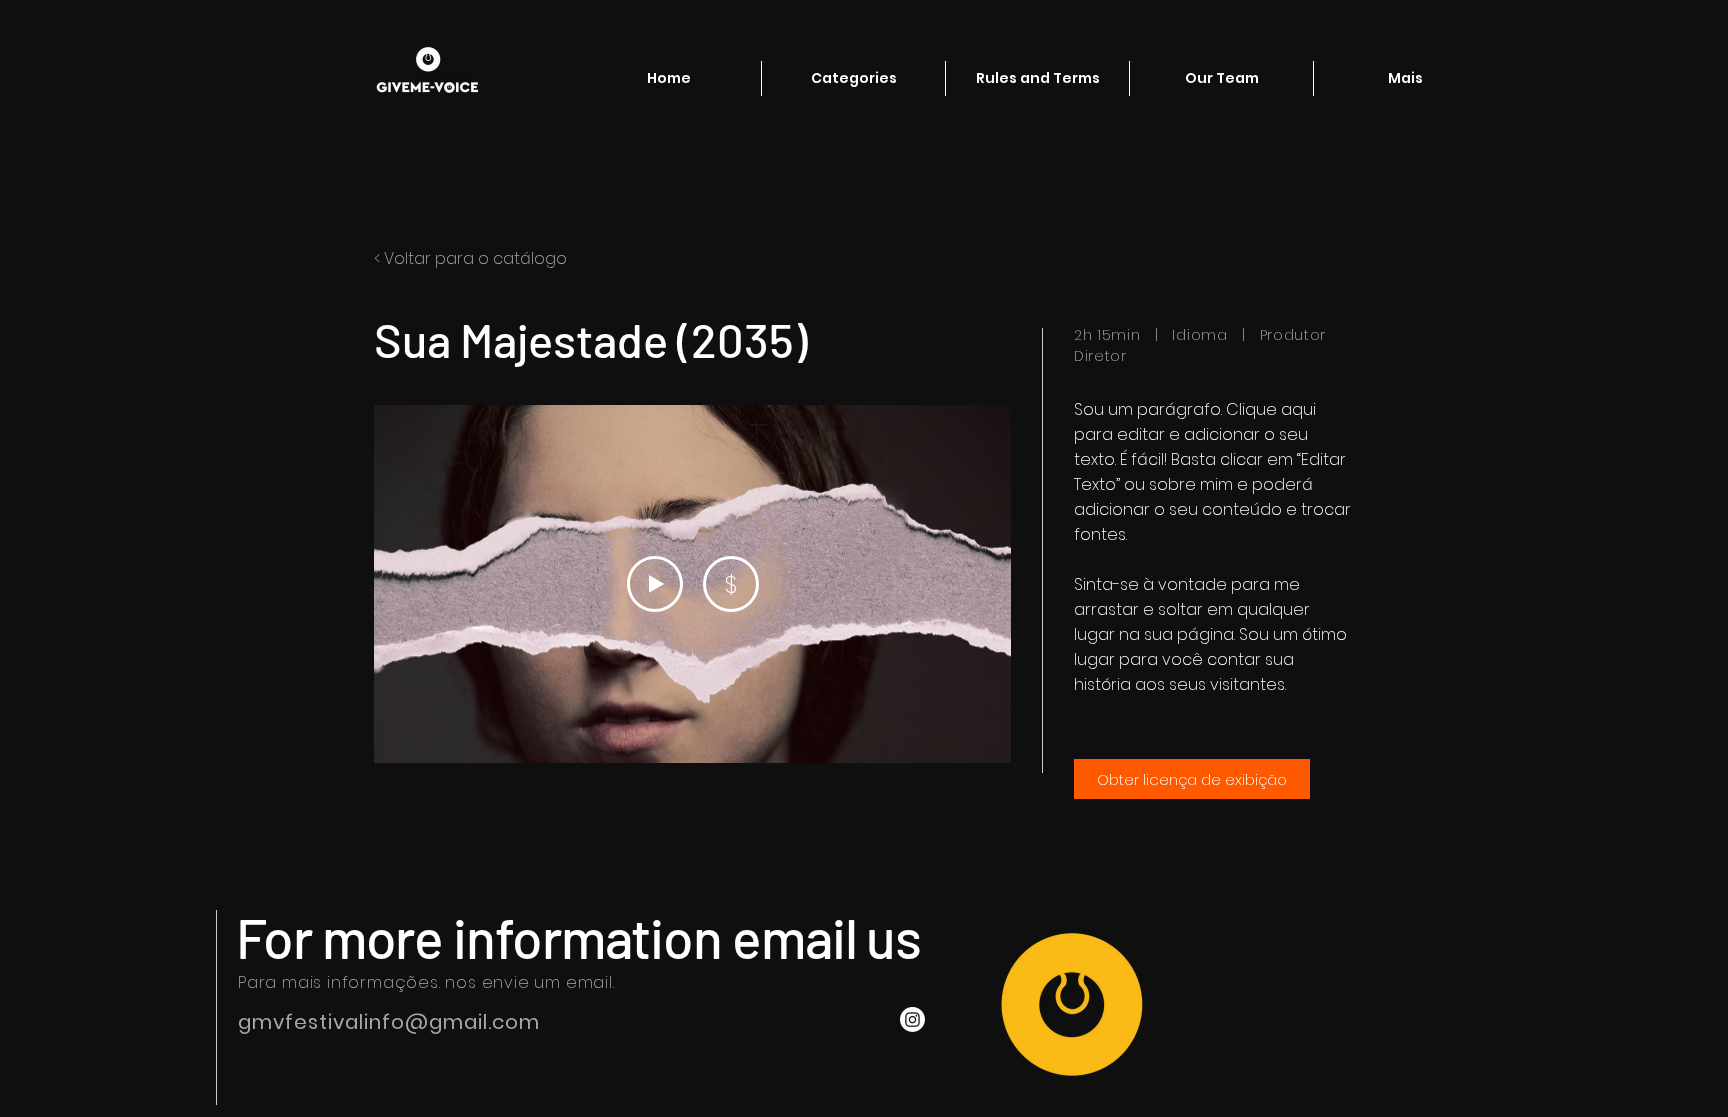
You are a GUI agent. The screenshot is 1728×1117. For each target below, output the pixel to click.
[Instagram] (912, 1019)
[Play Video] (655, 584)
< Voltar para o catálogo (470, 258)
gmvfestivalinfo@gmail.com (389, 1022)
